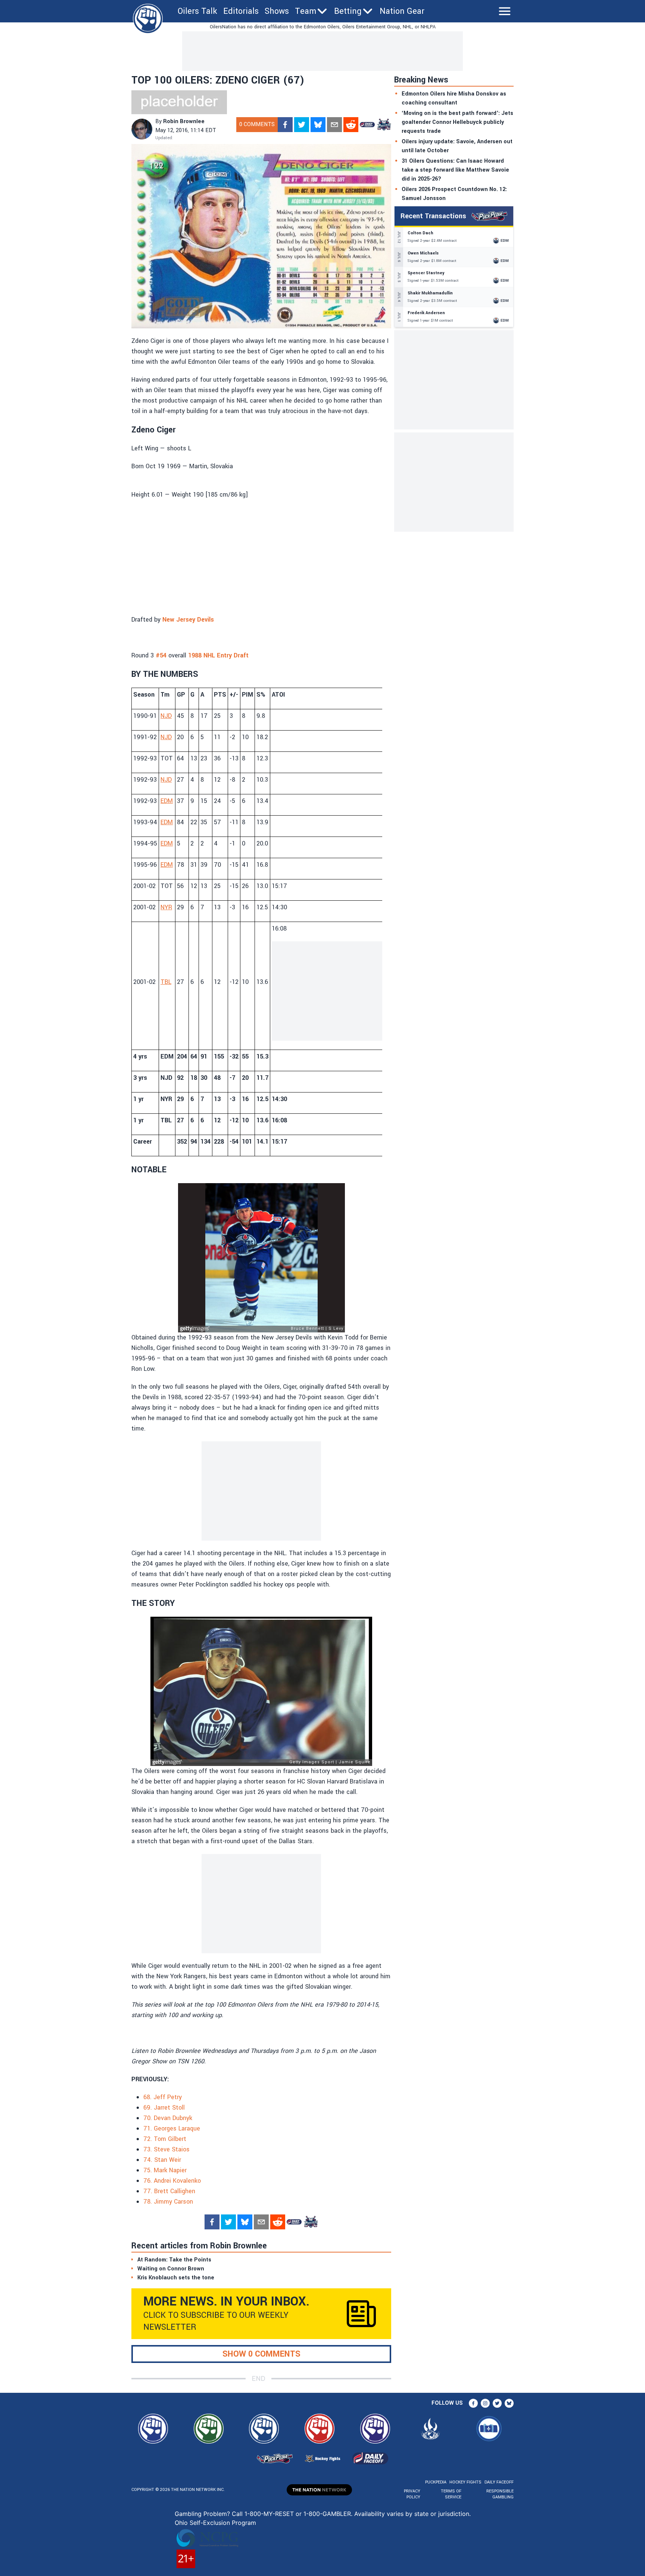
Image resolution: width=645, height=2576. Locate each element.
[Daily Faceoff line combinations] (367, 125)
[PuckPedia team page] (384, 125)
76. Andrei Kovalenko (172, 2181)
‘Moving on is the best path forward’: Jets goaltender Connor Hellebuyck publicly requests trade (457, 122)
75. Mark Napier (165, 2170)
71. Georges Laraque (172, 2128)
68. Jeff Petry (163, 2097)
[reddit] (351, 125)
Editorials (241, 11)
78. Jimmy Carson (168, 2202)
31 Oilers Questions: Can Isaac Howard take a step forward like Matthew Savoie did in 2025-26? (455, 170)
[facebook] (285, 125)
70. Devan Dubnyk (168, 2118)
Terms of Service (451, 2494)
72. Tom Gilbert (165, 2139)
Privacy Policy (412, 2494)
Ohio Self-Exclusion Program (215, 2523)
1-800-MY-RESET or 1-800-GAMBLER (298, 2514)
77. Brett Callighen (169, 2191)
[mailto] (334, 125)
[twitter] (302, 125)
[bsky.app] (318, 125)
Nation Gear (402, 11)
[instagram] (485, 2403)
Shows (277, 11)
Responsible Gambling (500, 2494)
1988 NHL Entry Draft (218, 655)
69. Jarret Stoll (164, 2108)
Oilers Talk (197, 11)
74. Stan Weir (162, 2160)
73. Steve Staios (166, 2149)
